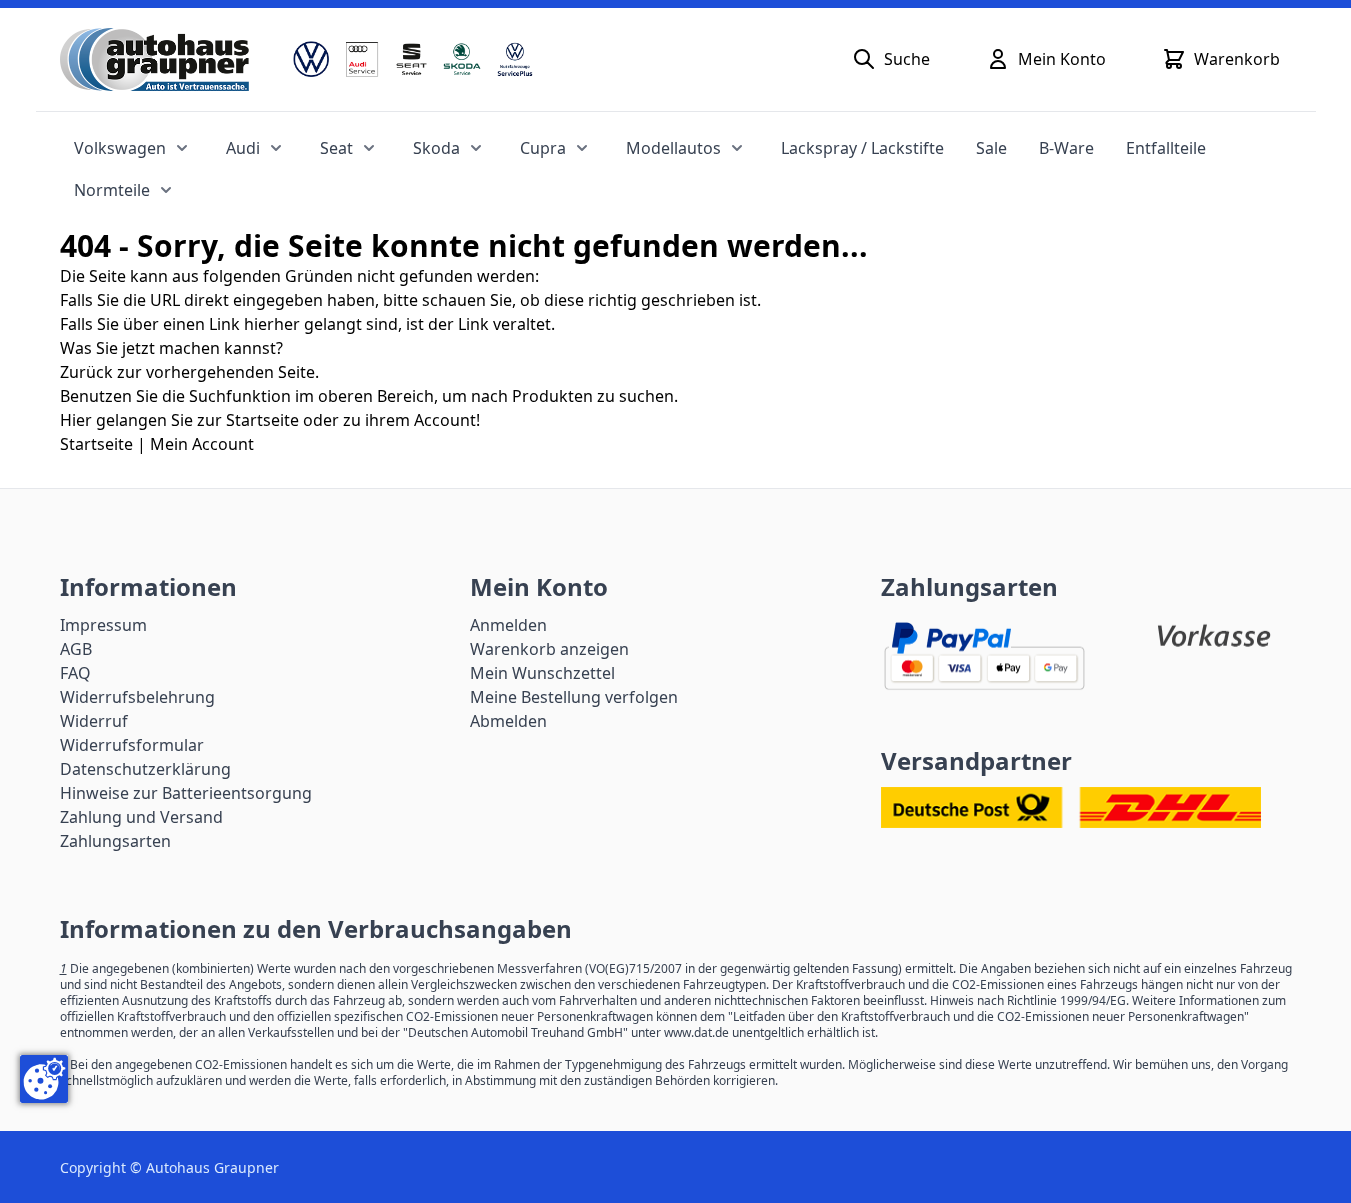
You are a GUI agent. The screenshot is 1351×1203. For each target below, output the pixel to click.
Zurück (86, 372)
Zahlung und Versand (141, 817)
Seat (336, 148)
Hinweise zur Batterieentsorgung (186, 793)
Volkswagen (120, 148)
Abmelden (508, 721)
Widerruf (94, 721)
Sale (991, 148)
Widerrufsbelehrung (137, 697)
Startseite (96, 444)
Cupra (543, 148)
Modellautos (673, 148)
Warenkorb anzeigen (549, 649)
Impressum (103, 625)
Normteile (112, 190)
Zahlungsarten (115, 841)
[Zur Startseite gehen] (154, 59)
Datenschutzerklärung (145, 769)
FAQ (75, 673)
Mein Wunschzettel (542, 673)
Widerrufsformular (132, 745)
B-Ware (1066, 148)
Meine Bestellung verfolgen (574, 697)
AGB (76, 649)
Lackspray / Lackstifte (862, 148)
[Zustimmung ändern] (44, 1079)
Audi (243, 148)
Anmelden (508, 625)
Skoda (436, 148)
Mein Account (202, 444)
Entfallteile (1166, 148)
